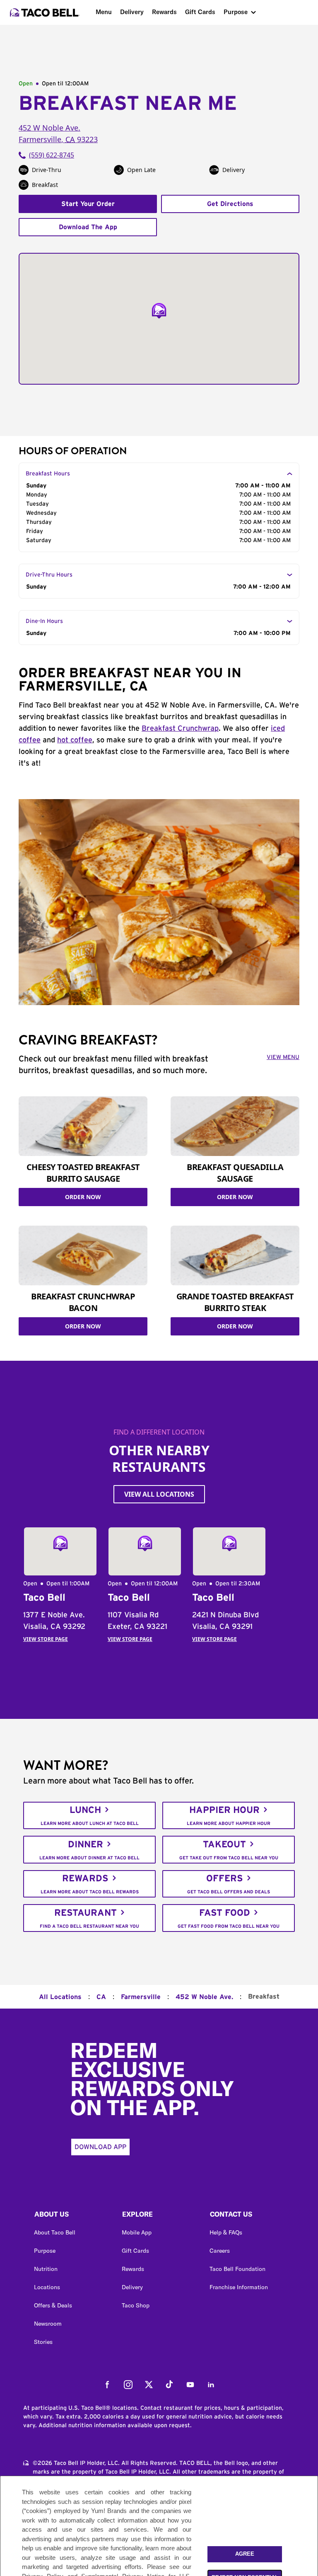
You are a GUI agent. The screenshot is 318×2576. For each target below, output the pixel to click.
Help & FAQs (226, 2232)
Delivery (132, 12)
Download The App (88, 227)
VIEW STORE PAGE (46, 1639)
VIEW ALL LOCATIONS (159, 1494)
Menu (104, 12)
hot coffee (75, 740)
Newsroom (48, 2324)
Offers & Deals (53, 2305)
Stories (43, 2342)
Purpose (236, 12)
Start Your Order (88, 204)
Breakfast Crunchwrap (180, 729)
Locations (47, 2287)
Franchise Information (239, 2287)
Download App (100, 2147)
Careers (220, 2251)
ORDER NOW (83, 1197)
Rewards (164, 12)
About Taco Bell (55, 2232)
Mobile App (137, 2232)
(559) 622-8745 (52, 155)
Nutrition (46, 2269)
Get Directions (230, 204)
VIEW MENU (283, 1057)
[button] (71, 2216)
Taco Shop (136, 2305)
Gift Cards (200, 12)
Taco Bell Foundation (237, 2269)
